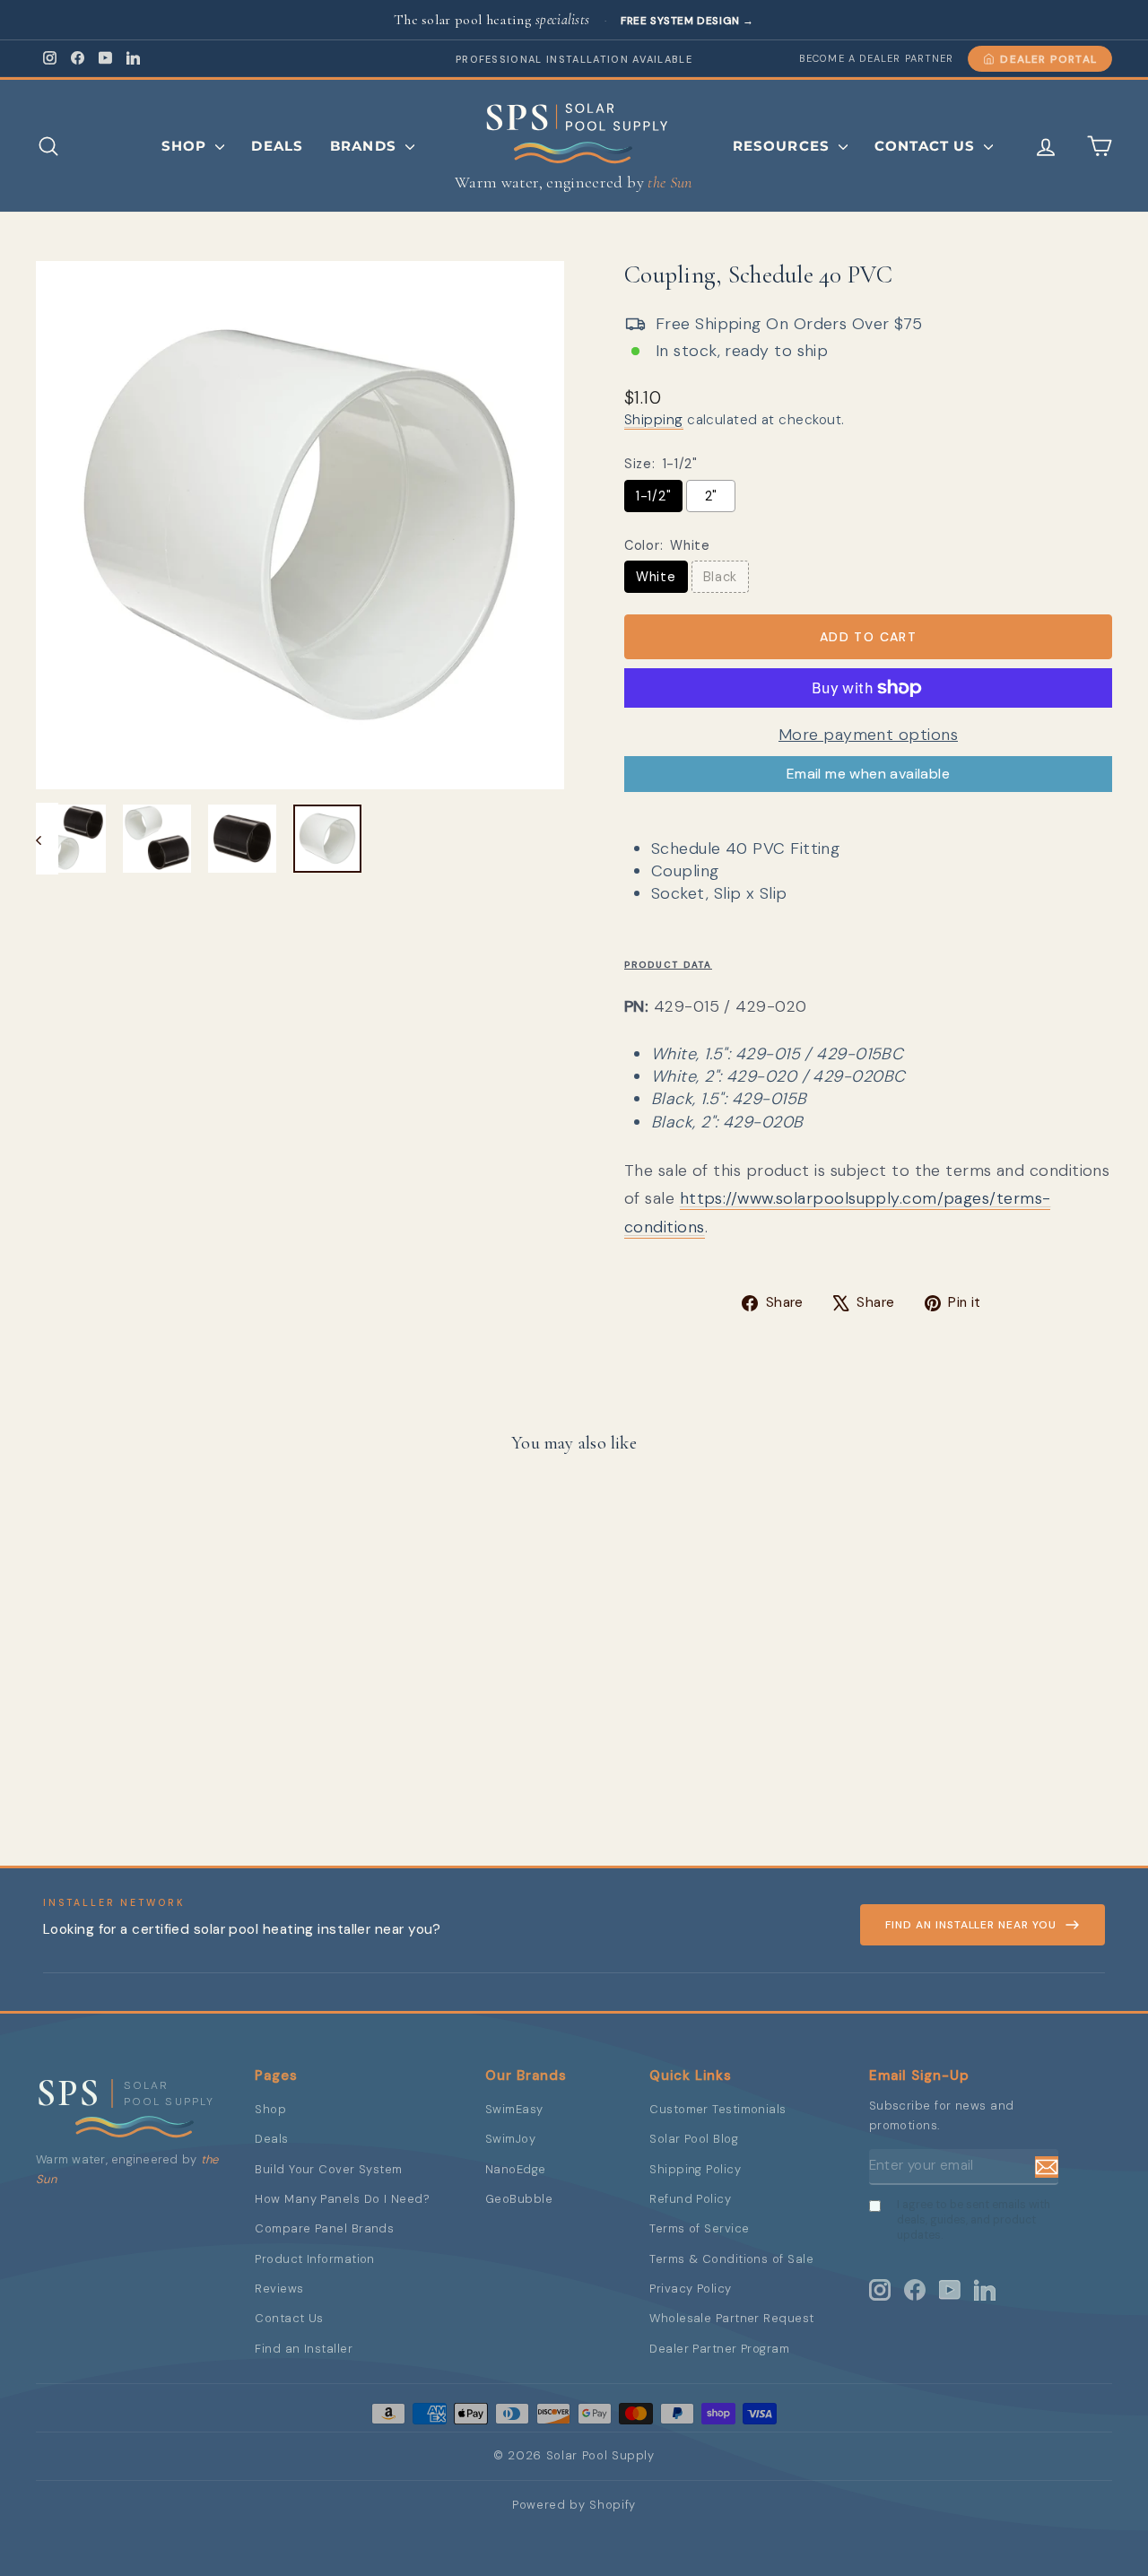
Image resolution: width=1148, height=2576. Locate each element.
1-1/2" (653, 496)
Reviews (279, 2289)
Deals (277, 146)
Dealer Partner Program (719, 2349)
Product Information (315, 2259)
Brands (365, 146)
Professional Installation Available (574, 59)
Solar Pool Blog (694, 2139)
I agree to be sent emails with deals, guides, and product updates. (974, 2220)
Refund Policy (690, 2199)
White (656, 577)
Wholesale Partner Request (731, 2318)
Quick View (163, 1733)
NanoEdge (516, 2169)
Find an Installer (304, 2349)
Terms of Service (699, 2228)
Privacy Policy (690, 2289)
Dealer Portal (1048, 59)
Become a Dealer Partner (876, 58)
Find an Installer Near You (971, 1925)
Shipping (654, 420)
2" (711, 496)
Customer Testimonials (717, 2109)
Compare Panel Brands (324, 2228)
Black (721, 577)
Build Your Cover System (328, 2169)
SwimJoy (510, 2139)
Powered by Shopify (574, 2505)
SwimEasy (514, 2109)
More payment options (868, 735)
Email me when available (868, 774)
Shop (187, 146)
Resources (783, 146)
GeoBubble (519, 2199)
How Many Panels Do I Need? (342, 2199)
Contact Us (927, 146)
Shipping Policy (695, 2169)
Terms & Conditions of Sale (731, 2259)
